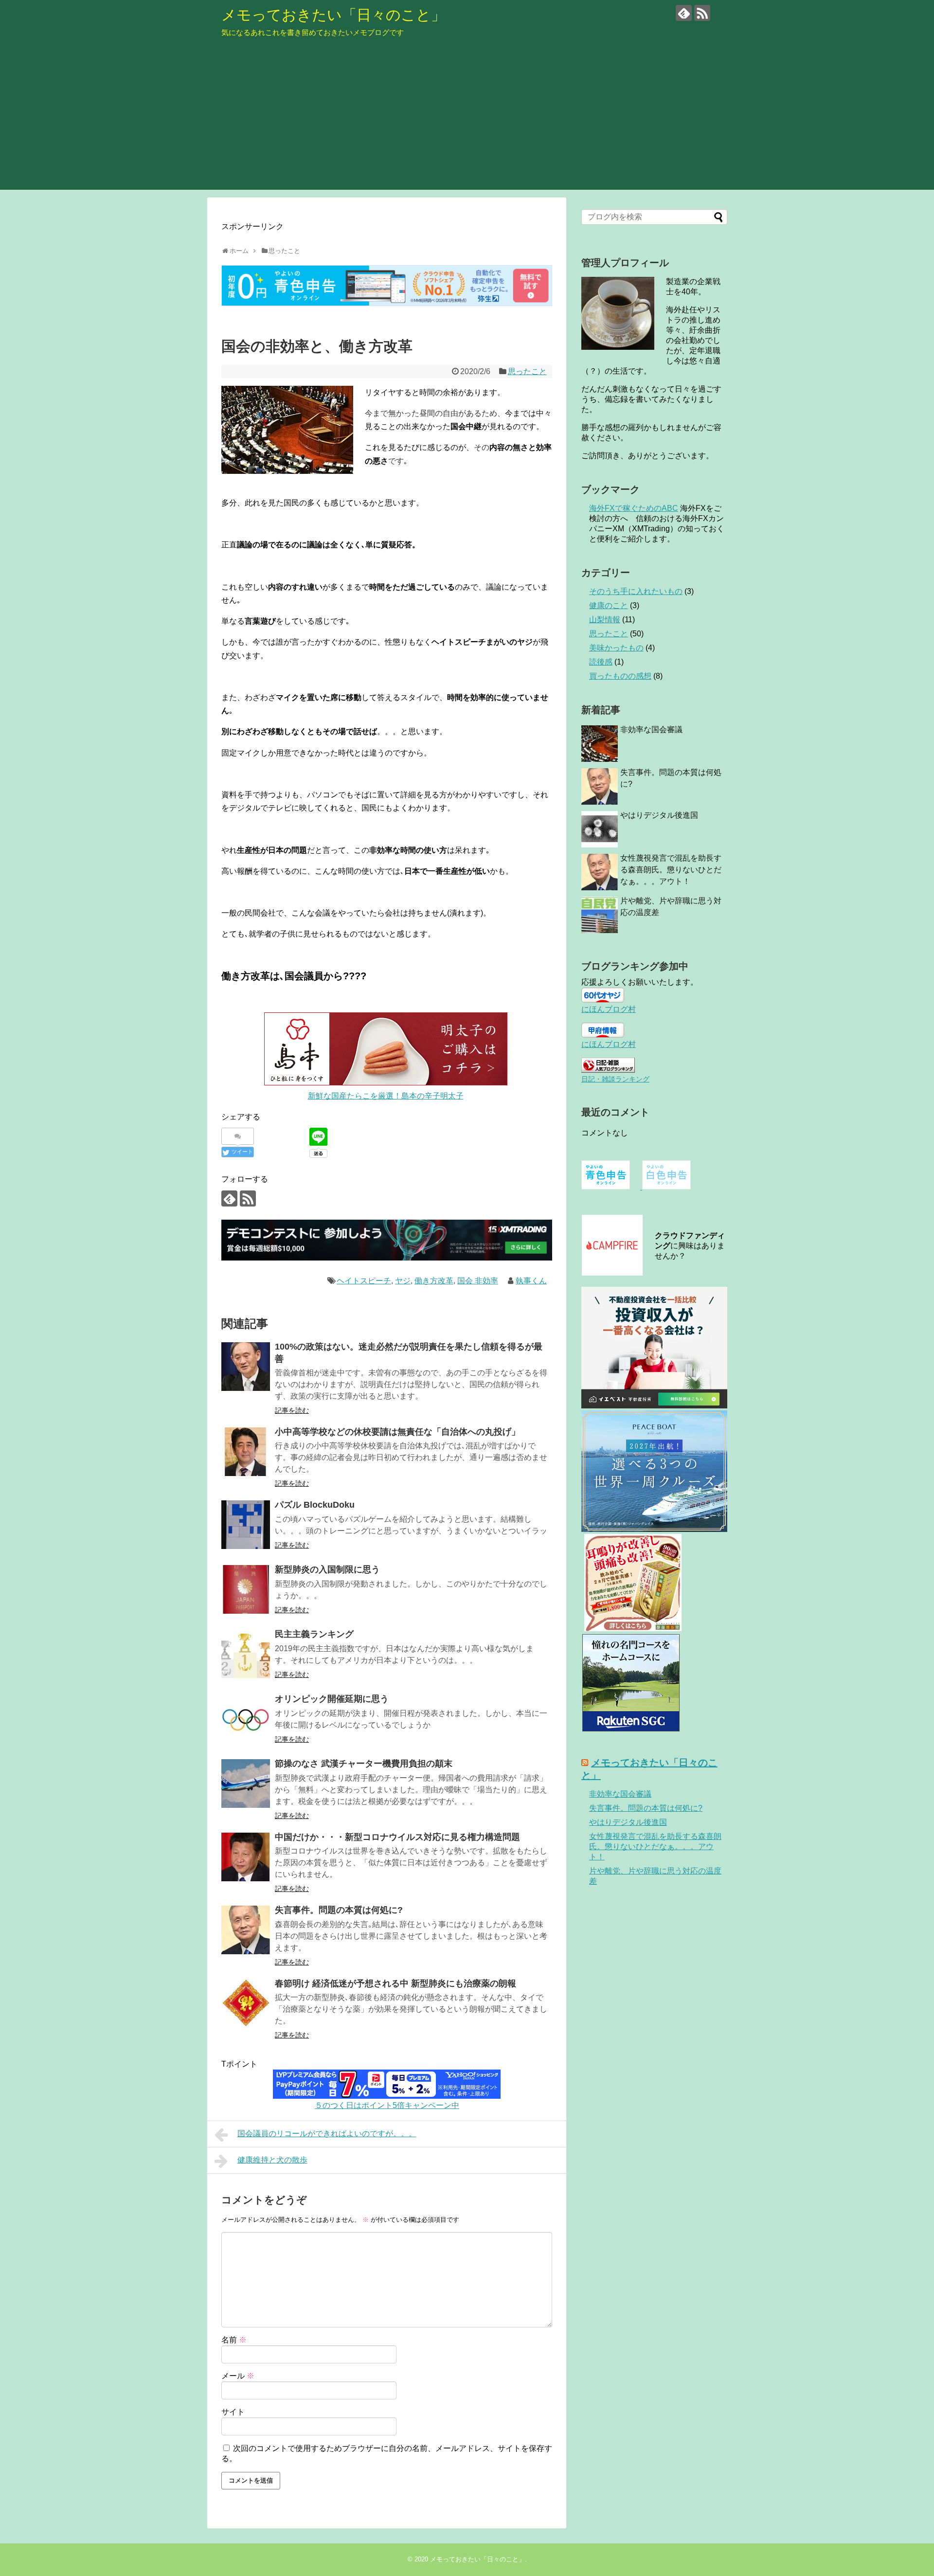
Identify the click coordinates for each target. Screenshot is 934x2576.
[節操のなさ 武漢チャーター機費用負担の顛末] (246, 1783)
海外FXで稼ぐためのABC (634, 508)
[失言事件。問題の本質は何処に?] (246, 1930)
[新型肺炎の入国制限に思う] (246, 1589)
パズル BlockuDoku (315, 1505)
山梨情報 (605, 620)
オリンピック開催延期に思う (332, 1699)
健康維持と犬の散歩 (272, 2160)
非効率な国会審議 (651, 730)
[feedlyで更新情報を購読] (684, 13)
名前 (234, 2340)
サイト (233, 2412)
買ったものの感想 (620, 676)
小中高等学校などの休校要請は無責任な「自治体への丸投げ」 (397, 1432)
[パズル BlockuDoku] (246, 1525)
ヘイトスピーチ (364, 1281)
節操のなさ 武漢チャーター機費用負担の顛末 (364, 1764)
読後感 (601, 662)
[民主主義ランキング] (246, 1654)
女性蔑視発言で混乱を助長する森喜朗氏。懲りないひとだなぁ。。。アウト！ (671, 870)
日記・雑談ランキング (615, 1079)
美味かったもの (616, 648)
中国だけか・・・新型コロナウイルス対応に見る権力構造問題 (397, 1837)
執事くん (531, 1281)
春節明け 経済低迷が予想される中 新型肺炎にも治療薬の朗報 (395, 1983)
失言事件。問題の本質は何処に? (339, 1910)
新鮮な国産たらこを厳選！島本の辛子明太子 (386, 1096)
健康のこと (609, 605)
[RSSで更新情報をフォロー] (702, 13)
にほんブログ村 (609, 1009)
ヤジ (403, 1281)
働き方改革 (434, 1281)
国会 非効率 (478, 1281)
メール (238, 2376)
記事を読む (292, 1410)
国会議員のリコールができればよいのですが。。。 (327, 2134)
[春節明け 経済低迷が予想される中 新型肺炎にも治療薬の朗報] (246, 2003)
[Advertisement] (467, 122)
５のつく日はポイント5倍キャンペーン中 (387, 2105)
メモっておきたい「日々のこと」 (333, 15)
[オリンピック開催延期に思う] (246, 1719)
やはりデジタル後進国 (659, 815)
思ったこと (527, 371)
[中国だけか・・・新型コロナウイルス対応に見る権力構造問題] (246, 1857)
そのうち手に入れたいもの (636, 591)
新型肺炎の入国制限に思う (327, 1569)
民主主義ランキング (314, 1634)
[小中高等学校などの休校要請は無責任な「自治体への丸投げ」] (246, 1452)
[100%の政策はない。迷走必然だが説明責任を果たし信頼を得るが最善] (246, 1367)
